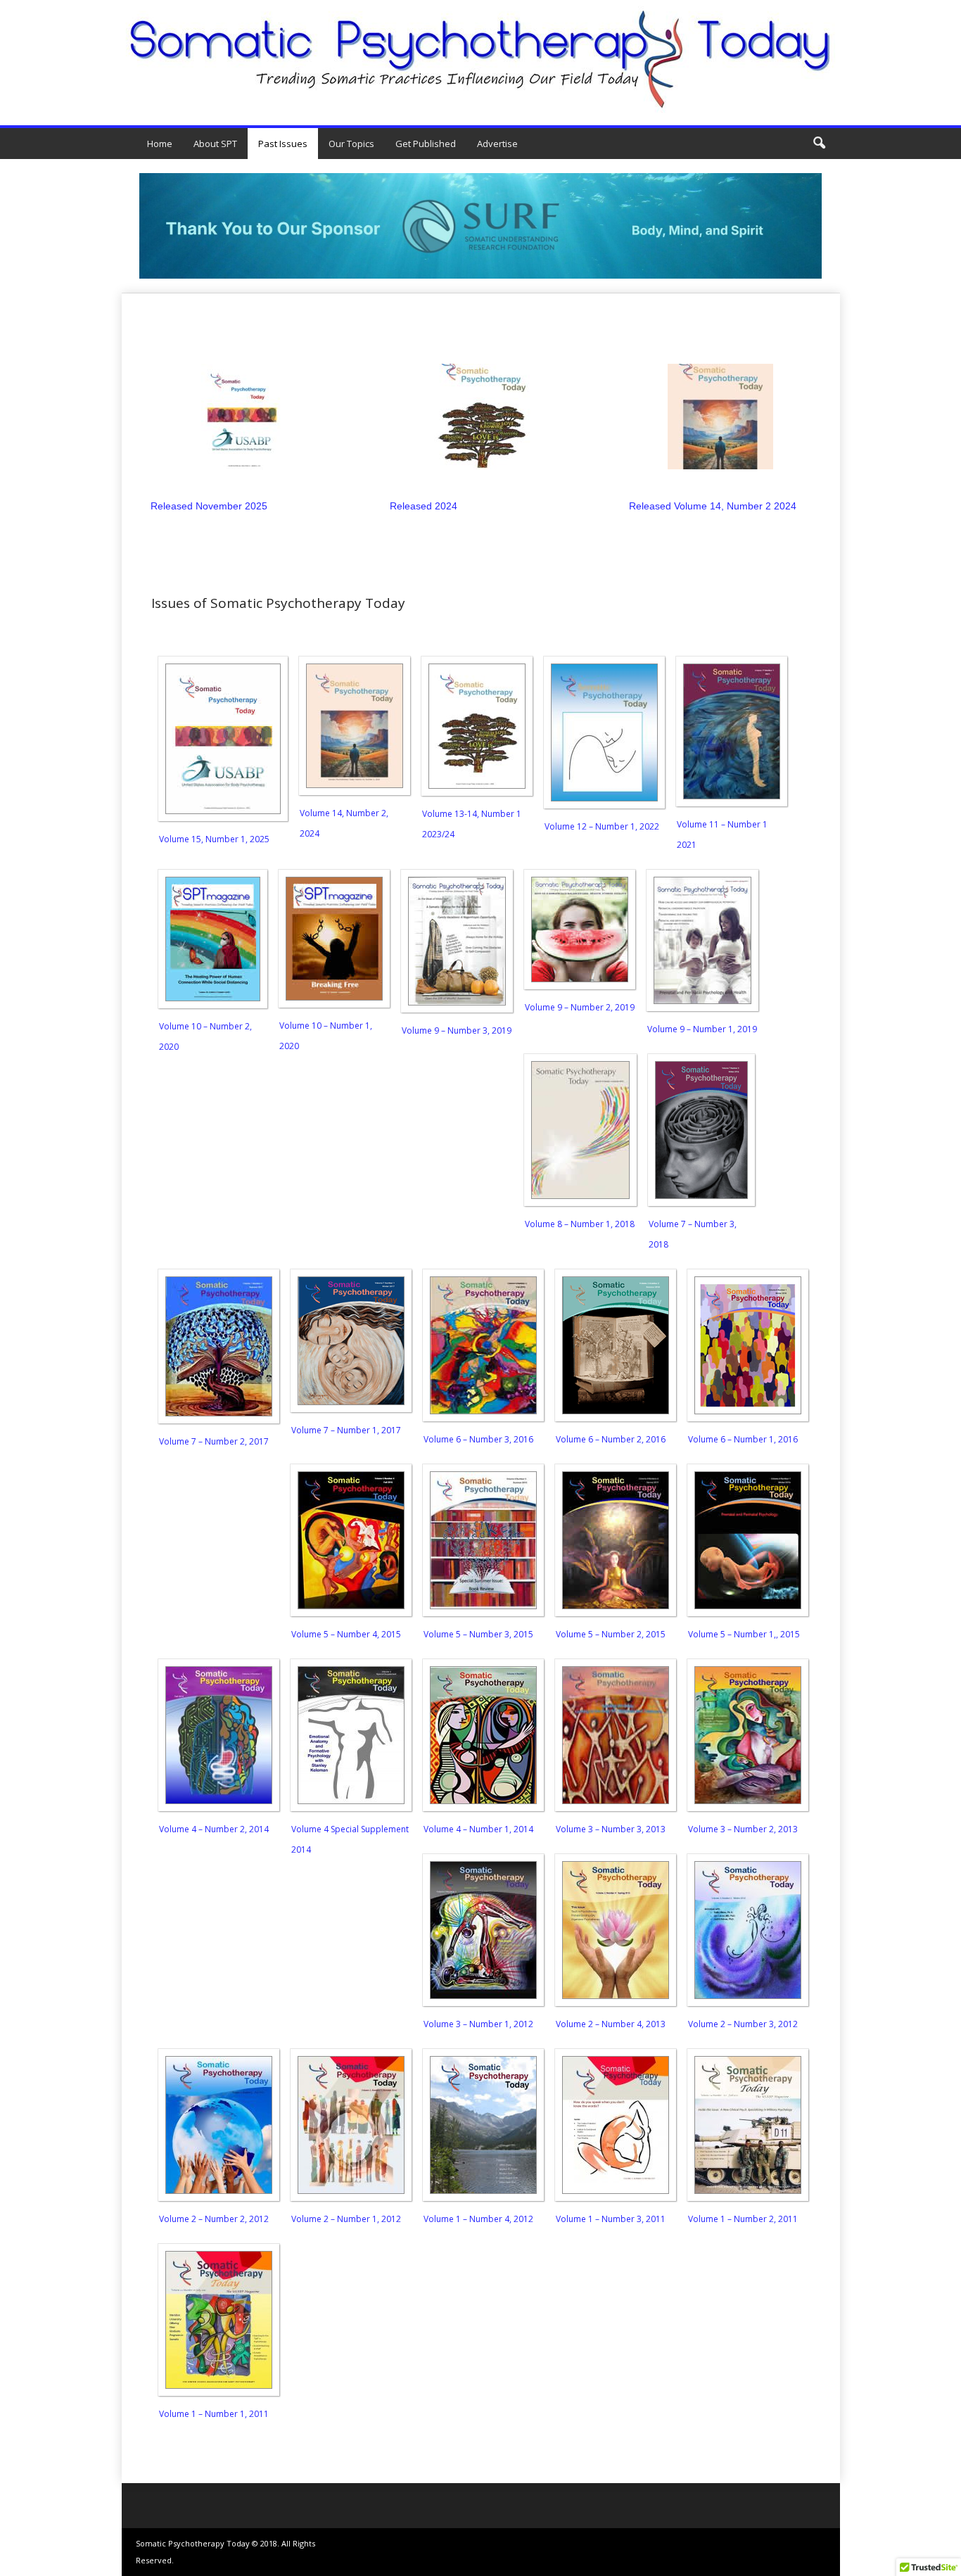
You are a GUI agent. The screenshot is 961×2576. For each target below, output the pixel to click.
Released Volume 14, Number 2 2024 (713, 506)
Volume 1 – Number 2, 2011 (743, 2219)
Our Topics (351, 144)
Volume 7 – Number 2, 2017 (214, 1441)
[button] (819, 144)
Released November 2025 (209, 506)
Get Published (426, 144)
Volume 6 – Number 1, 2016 (743, 1439)
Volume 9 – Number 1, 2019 (702, 1029)
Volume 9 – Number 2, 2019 (580, 1007)
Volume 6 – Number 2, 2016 (611, 1439)
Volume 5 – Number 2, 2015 (611, 1634)
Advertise (497, 144)
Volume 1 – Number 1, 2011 (214, 2414)
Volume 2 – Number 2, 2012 (214, 2219)
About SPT (215, 144)
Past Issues (283, 144)
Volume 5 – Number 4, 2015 (346, 1634)
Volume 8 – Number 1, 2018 (580, 1224)
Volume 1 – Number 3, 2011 (611, 2219)
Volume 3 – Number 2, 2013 (743, 1829)
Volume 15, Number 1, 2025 (214, 839)
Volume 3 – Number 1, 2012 (478, 2024)
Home (160, 144)
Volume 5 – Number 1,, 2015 (744, 1634)
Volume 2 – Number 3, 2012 (743, 2024)
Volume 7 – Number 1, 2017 (346, 1430)
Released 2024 (424, 506)
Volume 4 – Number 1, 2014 (478, 1829)
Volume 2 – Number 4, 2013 (611, 2024)
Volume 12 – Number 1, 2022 (602, 826)
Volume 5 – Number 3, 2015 (478, 1634)
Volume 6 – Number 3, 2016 (478, 1439)
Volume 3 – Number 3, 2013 (611, 1829)
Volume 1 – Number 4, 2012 (478, 2219)
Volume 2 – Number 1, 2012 (346, 2219)
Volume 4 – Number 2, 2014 (214, 1829)
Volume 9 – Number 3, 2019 (457, 1030)
